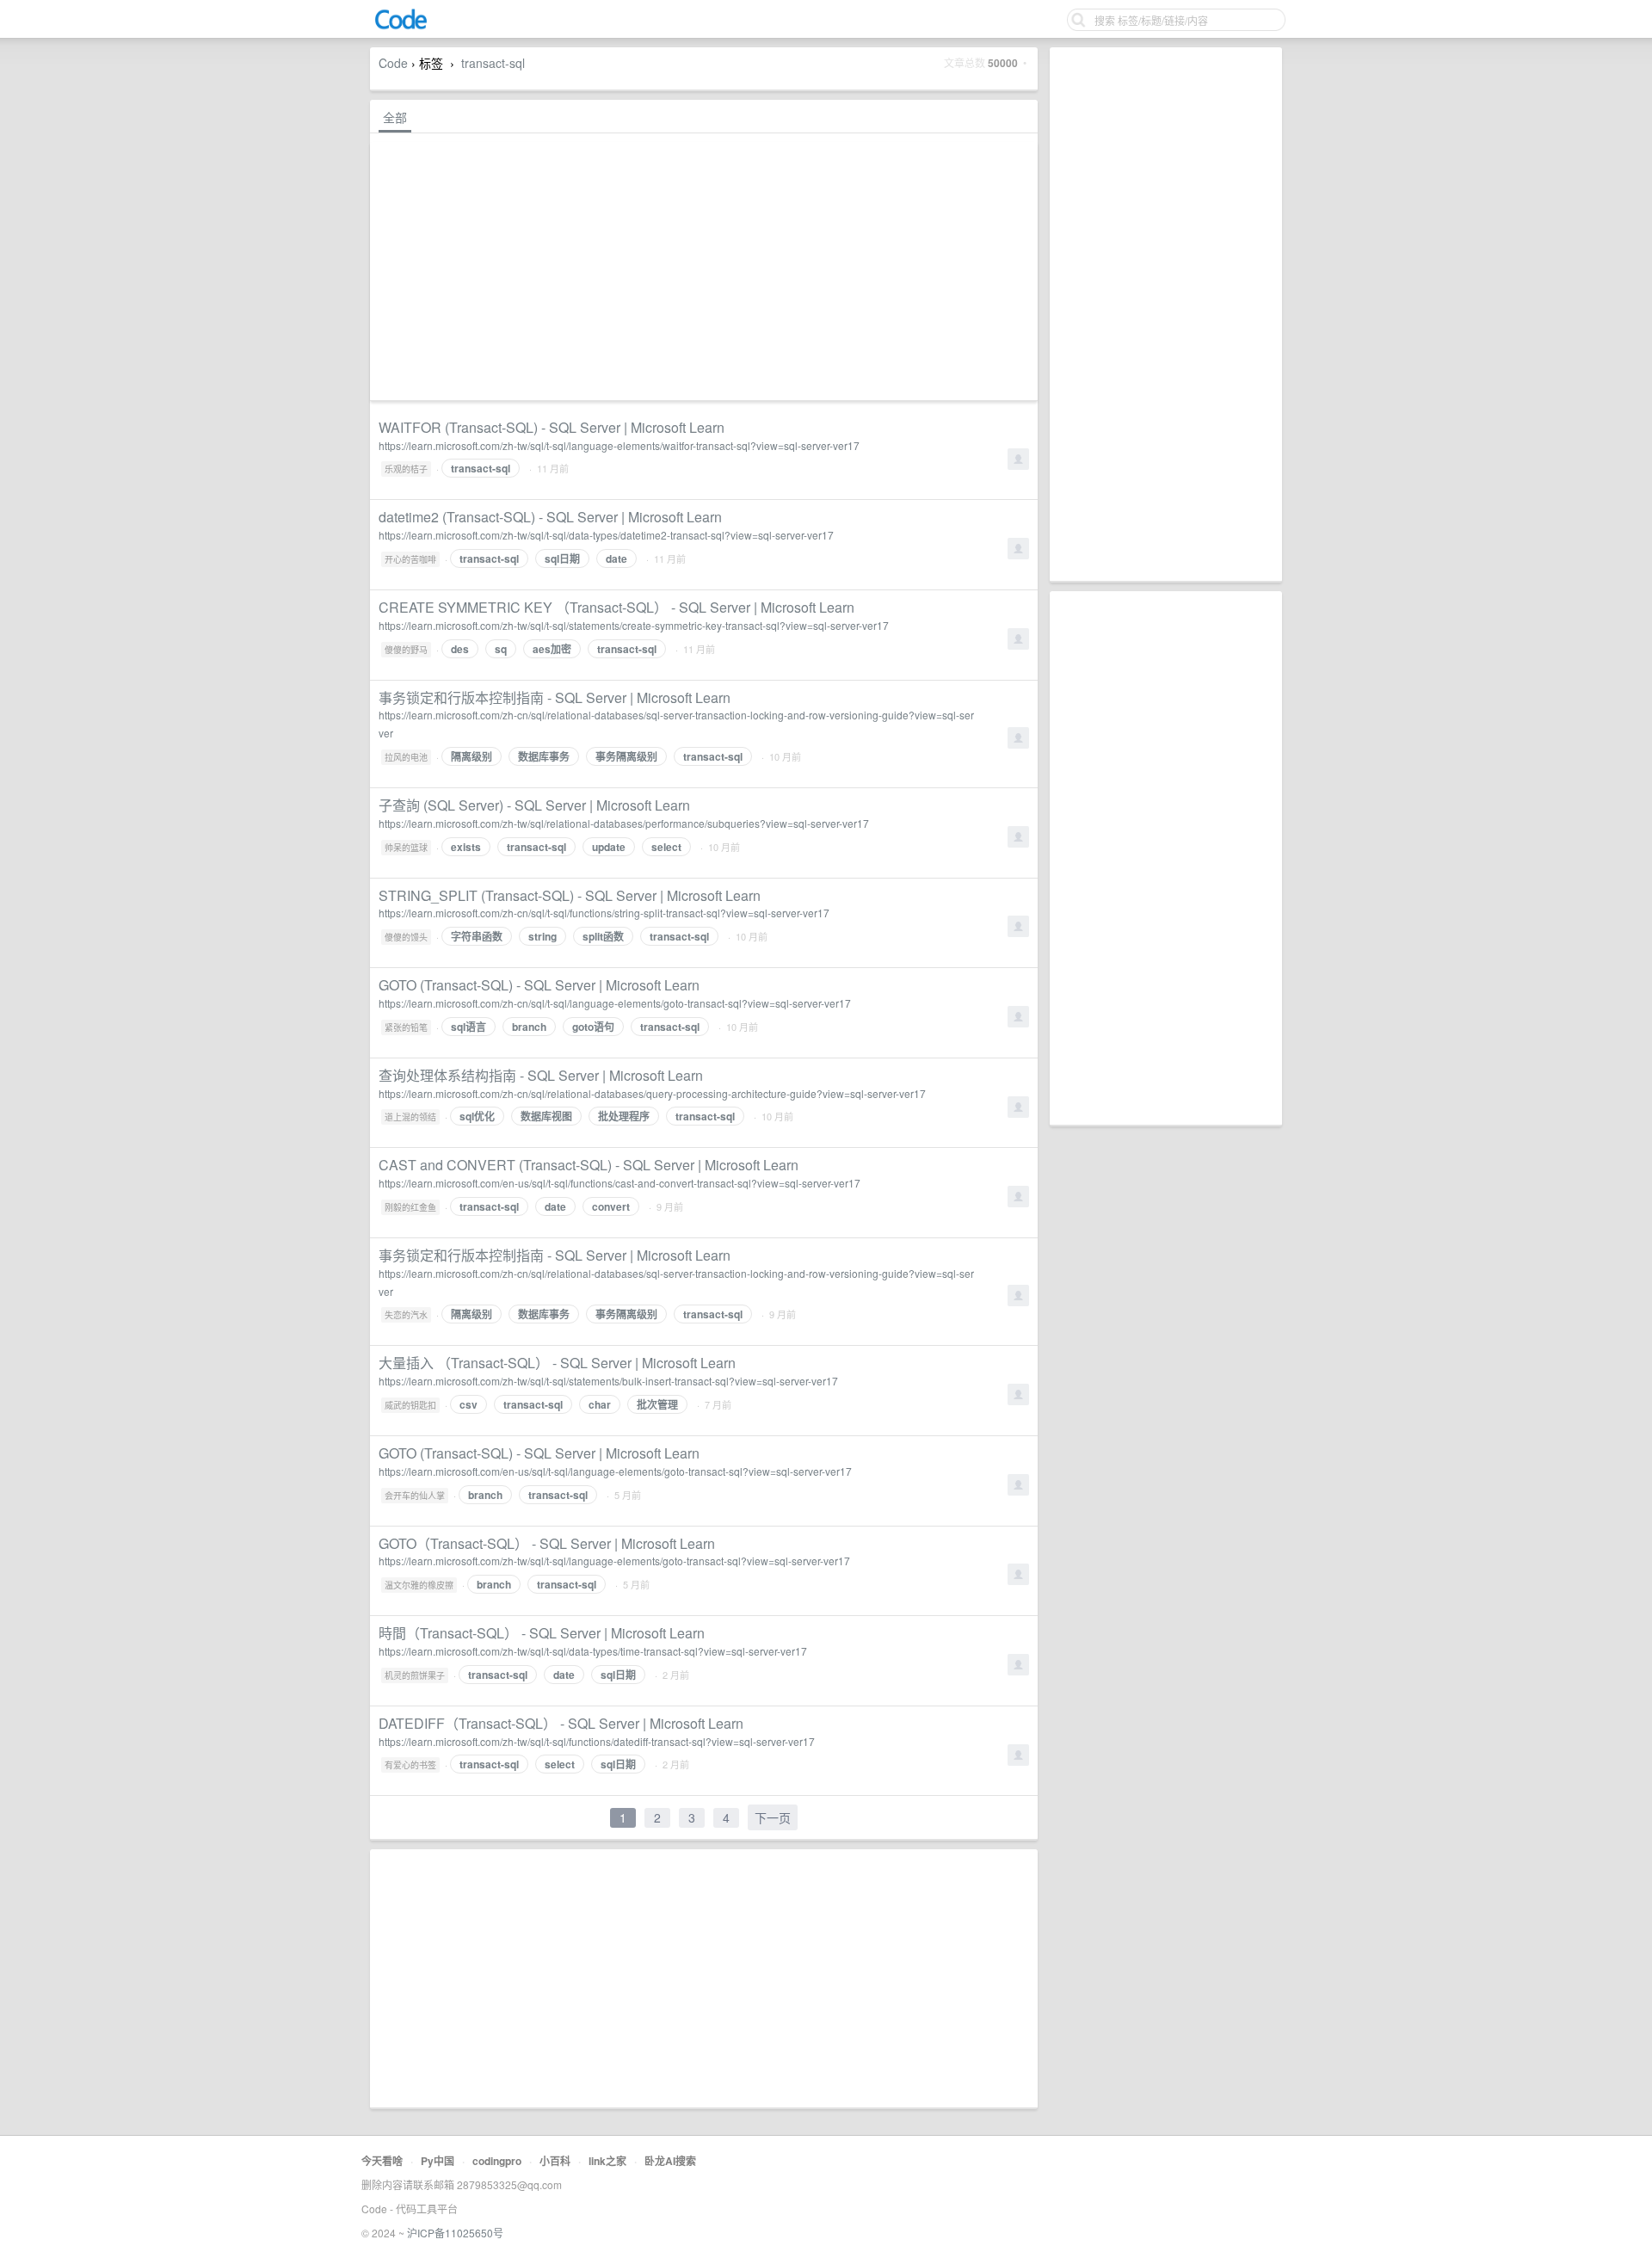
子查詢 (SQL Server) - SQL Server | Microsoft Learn (534, 805)
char (600, 1404)
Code (393, 63)
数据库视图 (546, 1116)
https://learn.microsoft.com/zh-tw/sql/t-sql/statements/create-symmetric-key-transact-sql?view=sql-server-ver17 (634, 625)
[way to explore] (401, 26)
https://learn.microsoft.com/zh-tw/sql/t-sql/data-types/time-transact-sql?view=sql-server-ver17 (593, 1651)
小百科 (555, 2161)
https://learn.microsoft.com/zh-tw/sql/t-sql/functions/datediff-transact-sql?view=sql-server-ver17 (597, 1741)
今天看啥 (382, 2161)
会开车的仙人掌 (415, 1496)
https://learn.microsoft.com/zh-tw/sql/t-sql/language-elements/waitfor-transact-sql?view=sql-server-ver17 (619, 445)
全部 (395, 117)
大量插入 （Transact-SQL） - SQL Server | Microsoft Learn (557, 1363)
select (666, 847)
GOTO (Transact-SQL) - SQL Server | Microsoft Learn (539, 985)
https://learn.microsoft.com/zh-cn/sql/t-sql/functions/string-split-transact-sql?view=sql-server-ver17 (604, 913)
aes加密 (552, 649)
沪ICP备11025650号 (455, 2233)
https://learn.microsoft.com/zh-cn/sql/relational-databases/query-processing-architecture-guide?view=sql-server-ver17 (652, 1093)
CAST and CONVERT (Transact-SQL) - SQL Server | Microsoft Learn (589, 1165)
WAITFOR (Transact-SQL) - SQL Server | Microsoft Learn (552, 427)
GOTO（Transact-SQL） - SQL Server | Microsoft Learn (547, 1543)
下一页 (773, 1817)
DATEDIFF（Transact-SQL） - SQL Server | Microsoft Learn (561, 1723)
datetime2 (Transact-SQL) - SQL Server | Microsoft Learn (550, 517)
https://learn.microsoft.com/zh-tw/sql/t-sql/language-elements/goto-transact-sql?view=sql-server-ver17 (614, 1561)
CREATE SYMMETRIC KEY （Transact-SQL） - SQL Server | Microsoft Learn (616, 607)
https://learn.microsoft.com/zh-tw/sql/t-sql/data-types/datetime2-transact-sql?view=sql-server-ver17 (606, 535)
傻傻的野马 (406, 650)
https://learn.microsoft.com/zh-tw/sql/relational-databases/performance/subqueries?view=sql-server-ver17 (624, 823)
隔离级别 (472, 756)
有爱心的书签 (410, 1765)
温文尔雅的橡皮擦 (419, 1585)
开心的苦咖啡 (410, 559)
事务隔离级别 (626, 756)
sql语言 (468, 1027)
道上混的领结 (410, 1117)
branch (529, 1027)
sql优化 (477, 1116)
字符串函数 (477, 936)
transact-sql (493, 63)
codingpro (497, 2161)
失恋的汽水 (406, 1315)
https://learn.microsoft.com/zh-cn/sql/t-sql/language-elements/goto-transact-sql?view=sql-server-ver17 (615, 1003)
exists (466, 847)
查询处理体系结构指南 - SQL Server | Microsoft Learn (541, 1075)
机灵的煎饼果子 (415, 1675)
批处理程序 (624, 1116)
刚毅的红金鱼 (410, 1207)
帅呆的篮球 (406, 848)
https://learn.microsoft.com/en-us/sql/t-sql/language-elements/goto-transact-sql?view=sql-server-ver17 (615, 1471)
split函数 (603, 936)
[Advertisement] (1166, 314)
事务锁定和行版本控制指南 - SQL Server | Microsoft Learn (555, 697)
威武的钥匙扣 (410, 1405)
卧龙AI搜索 (670, 2161)
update (609, 847)
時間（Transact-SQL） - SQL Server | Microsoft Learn (542, 1633)
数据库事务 (544, 756)
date (616, 558)
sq (501, 649)
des (460, 649)
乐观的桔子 (406, 469)
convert (611, 1206)
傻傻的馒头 (406, 937)
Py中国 (438, 2161)
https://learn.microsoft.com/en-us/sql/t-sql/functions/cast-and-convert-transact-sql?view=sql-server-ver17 (619, 1183)
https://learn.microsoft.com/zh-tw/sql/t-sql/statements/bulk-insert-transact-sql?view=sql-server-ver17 (608, 1381)
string (542, 936)
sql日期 (562, 558)
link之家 (607, 2161)
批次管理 (657, 1404)
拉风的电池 (406, 757)
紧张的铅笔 (406, 1027)
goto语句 (593, 1027)
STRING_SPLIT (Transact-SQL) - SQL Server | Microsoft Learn (570, 895)
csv (468, 1404)
